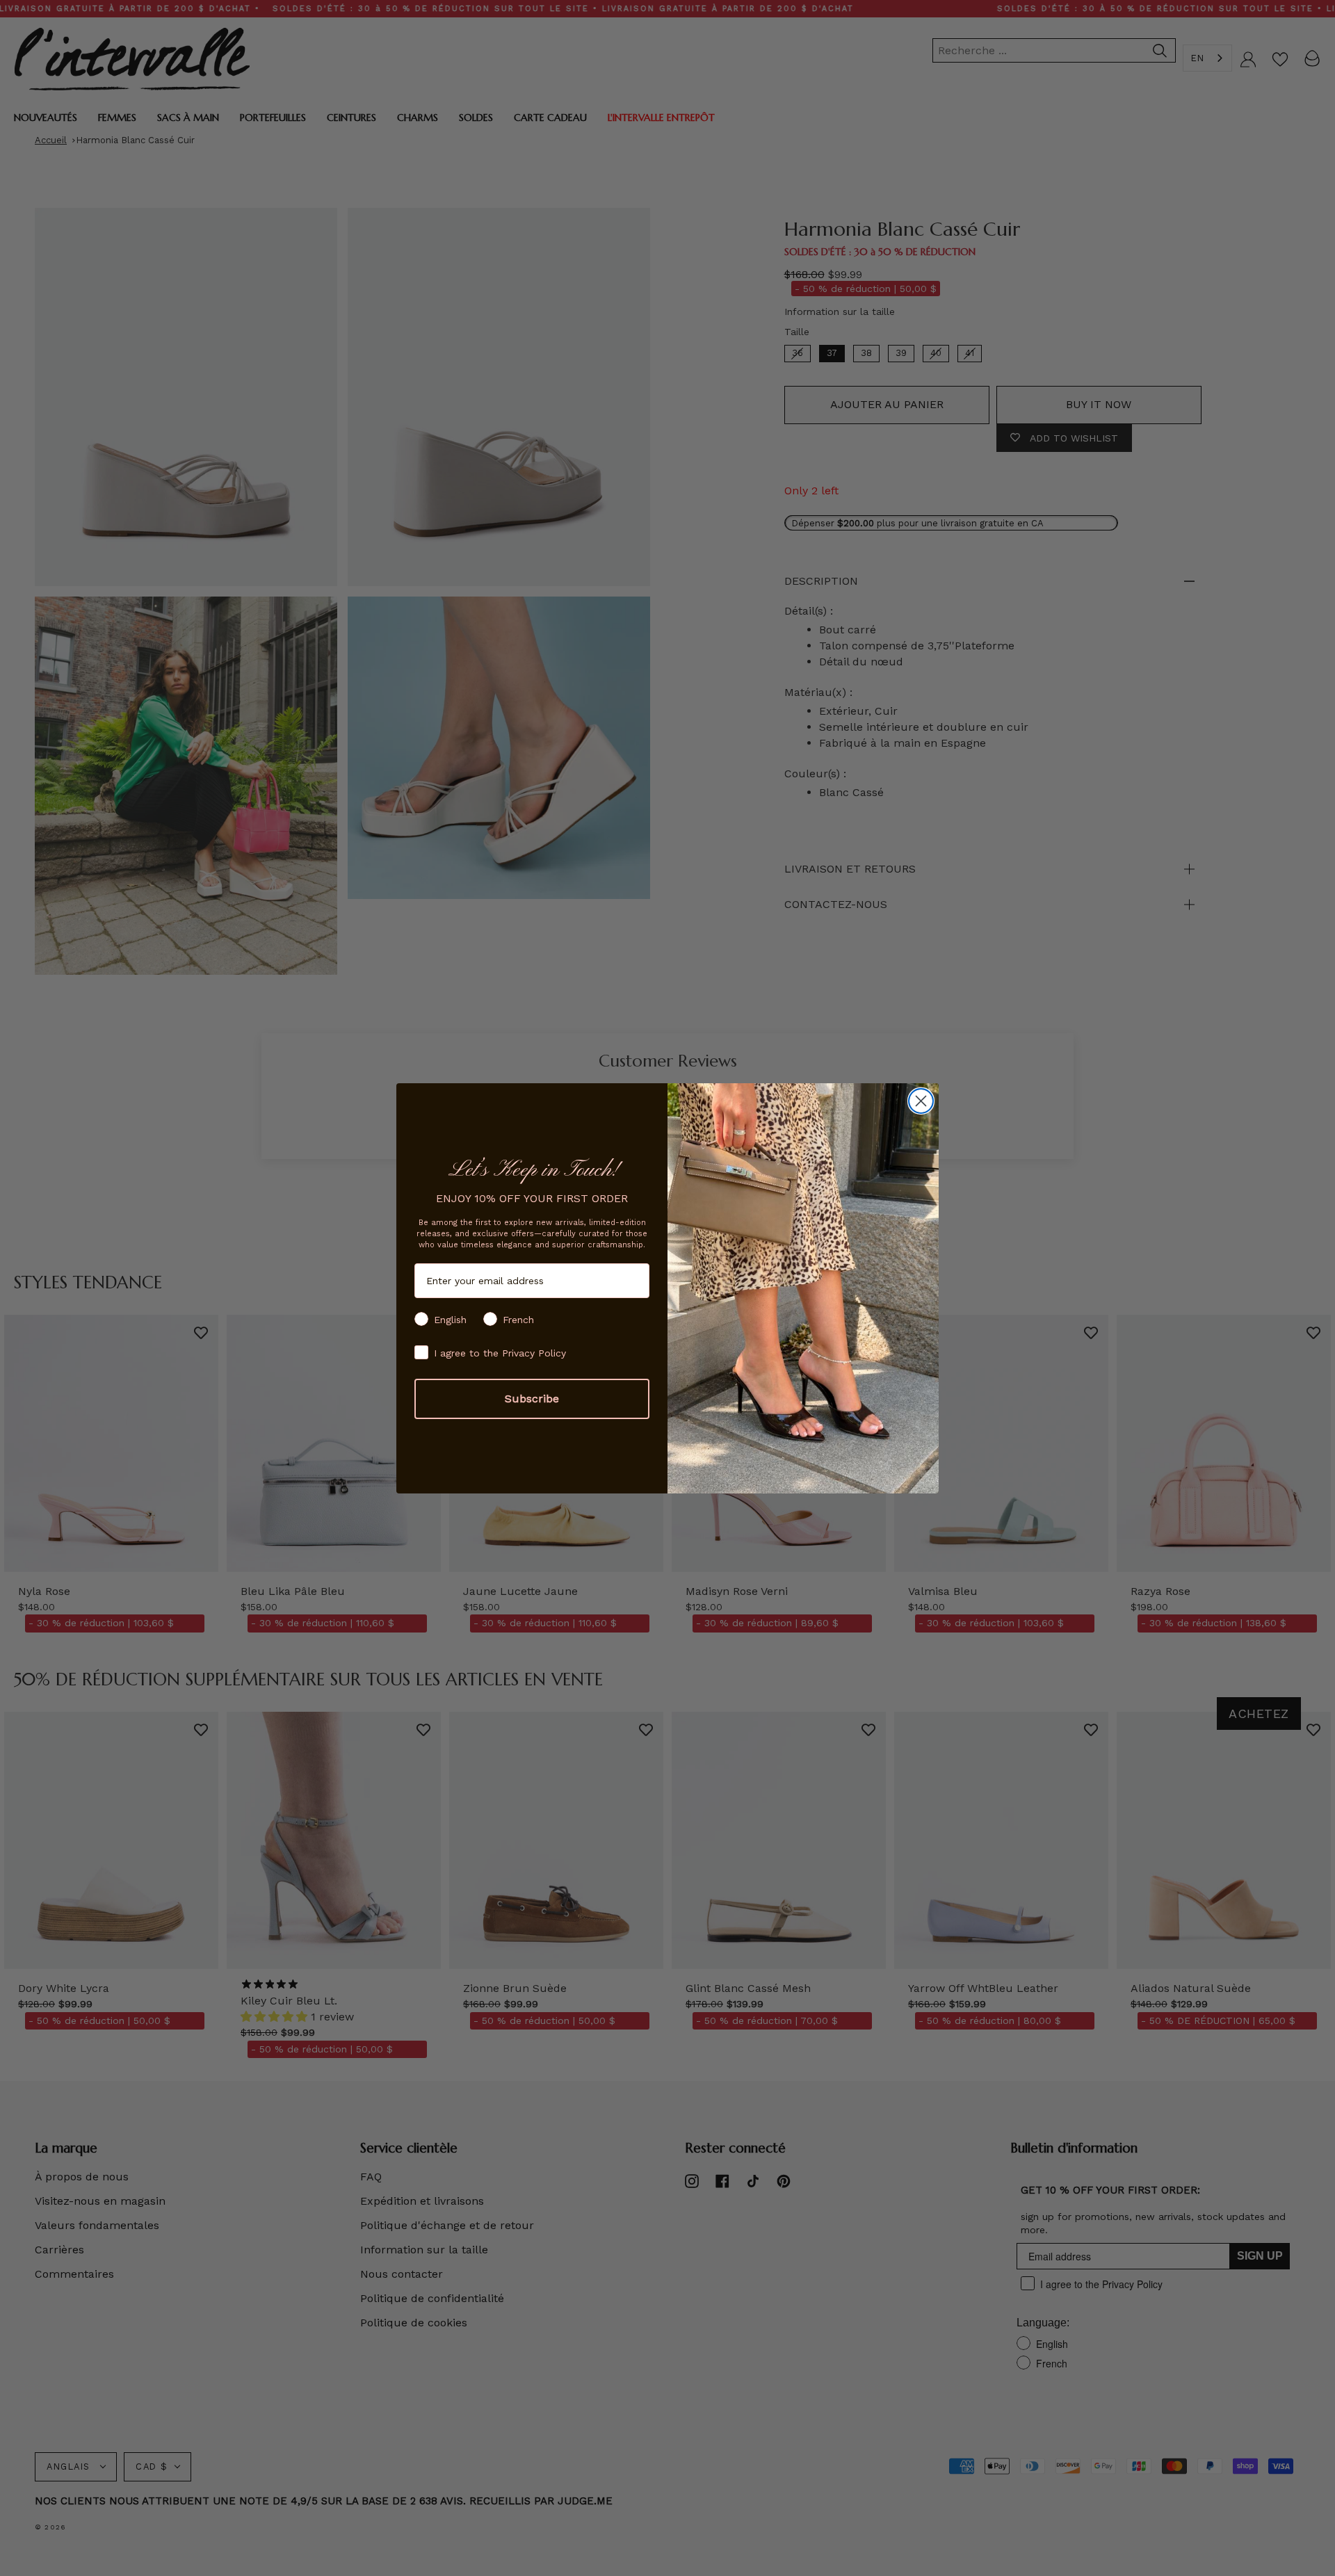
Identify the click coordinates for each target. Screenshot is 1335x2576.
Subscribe (532, 1399)
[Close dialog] (921, 1101)
